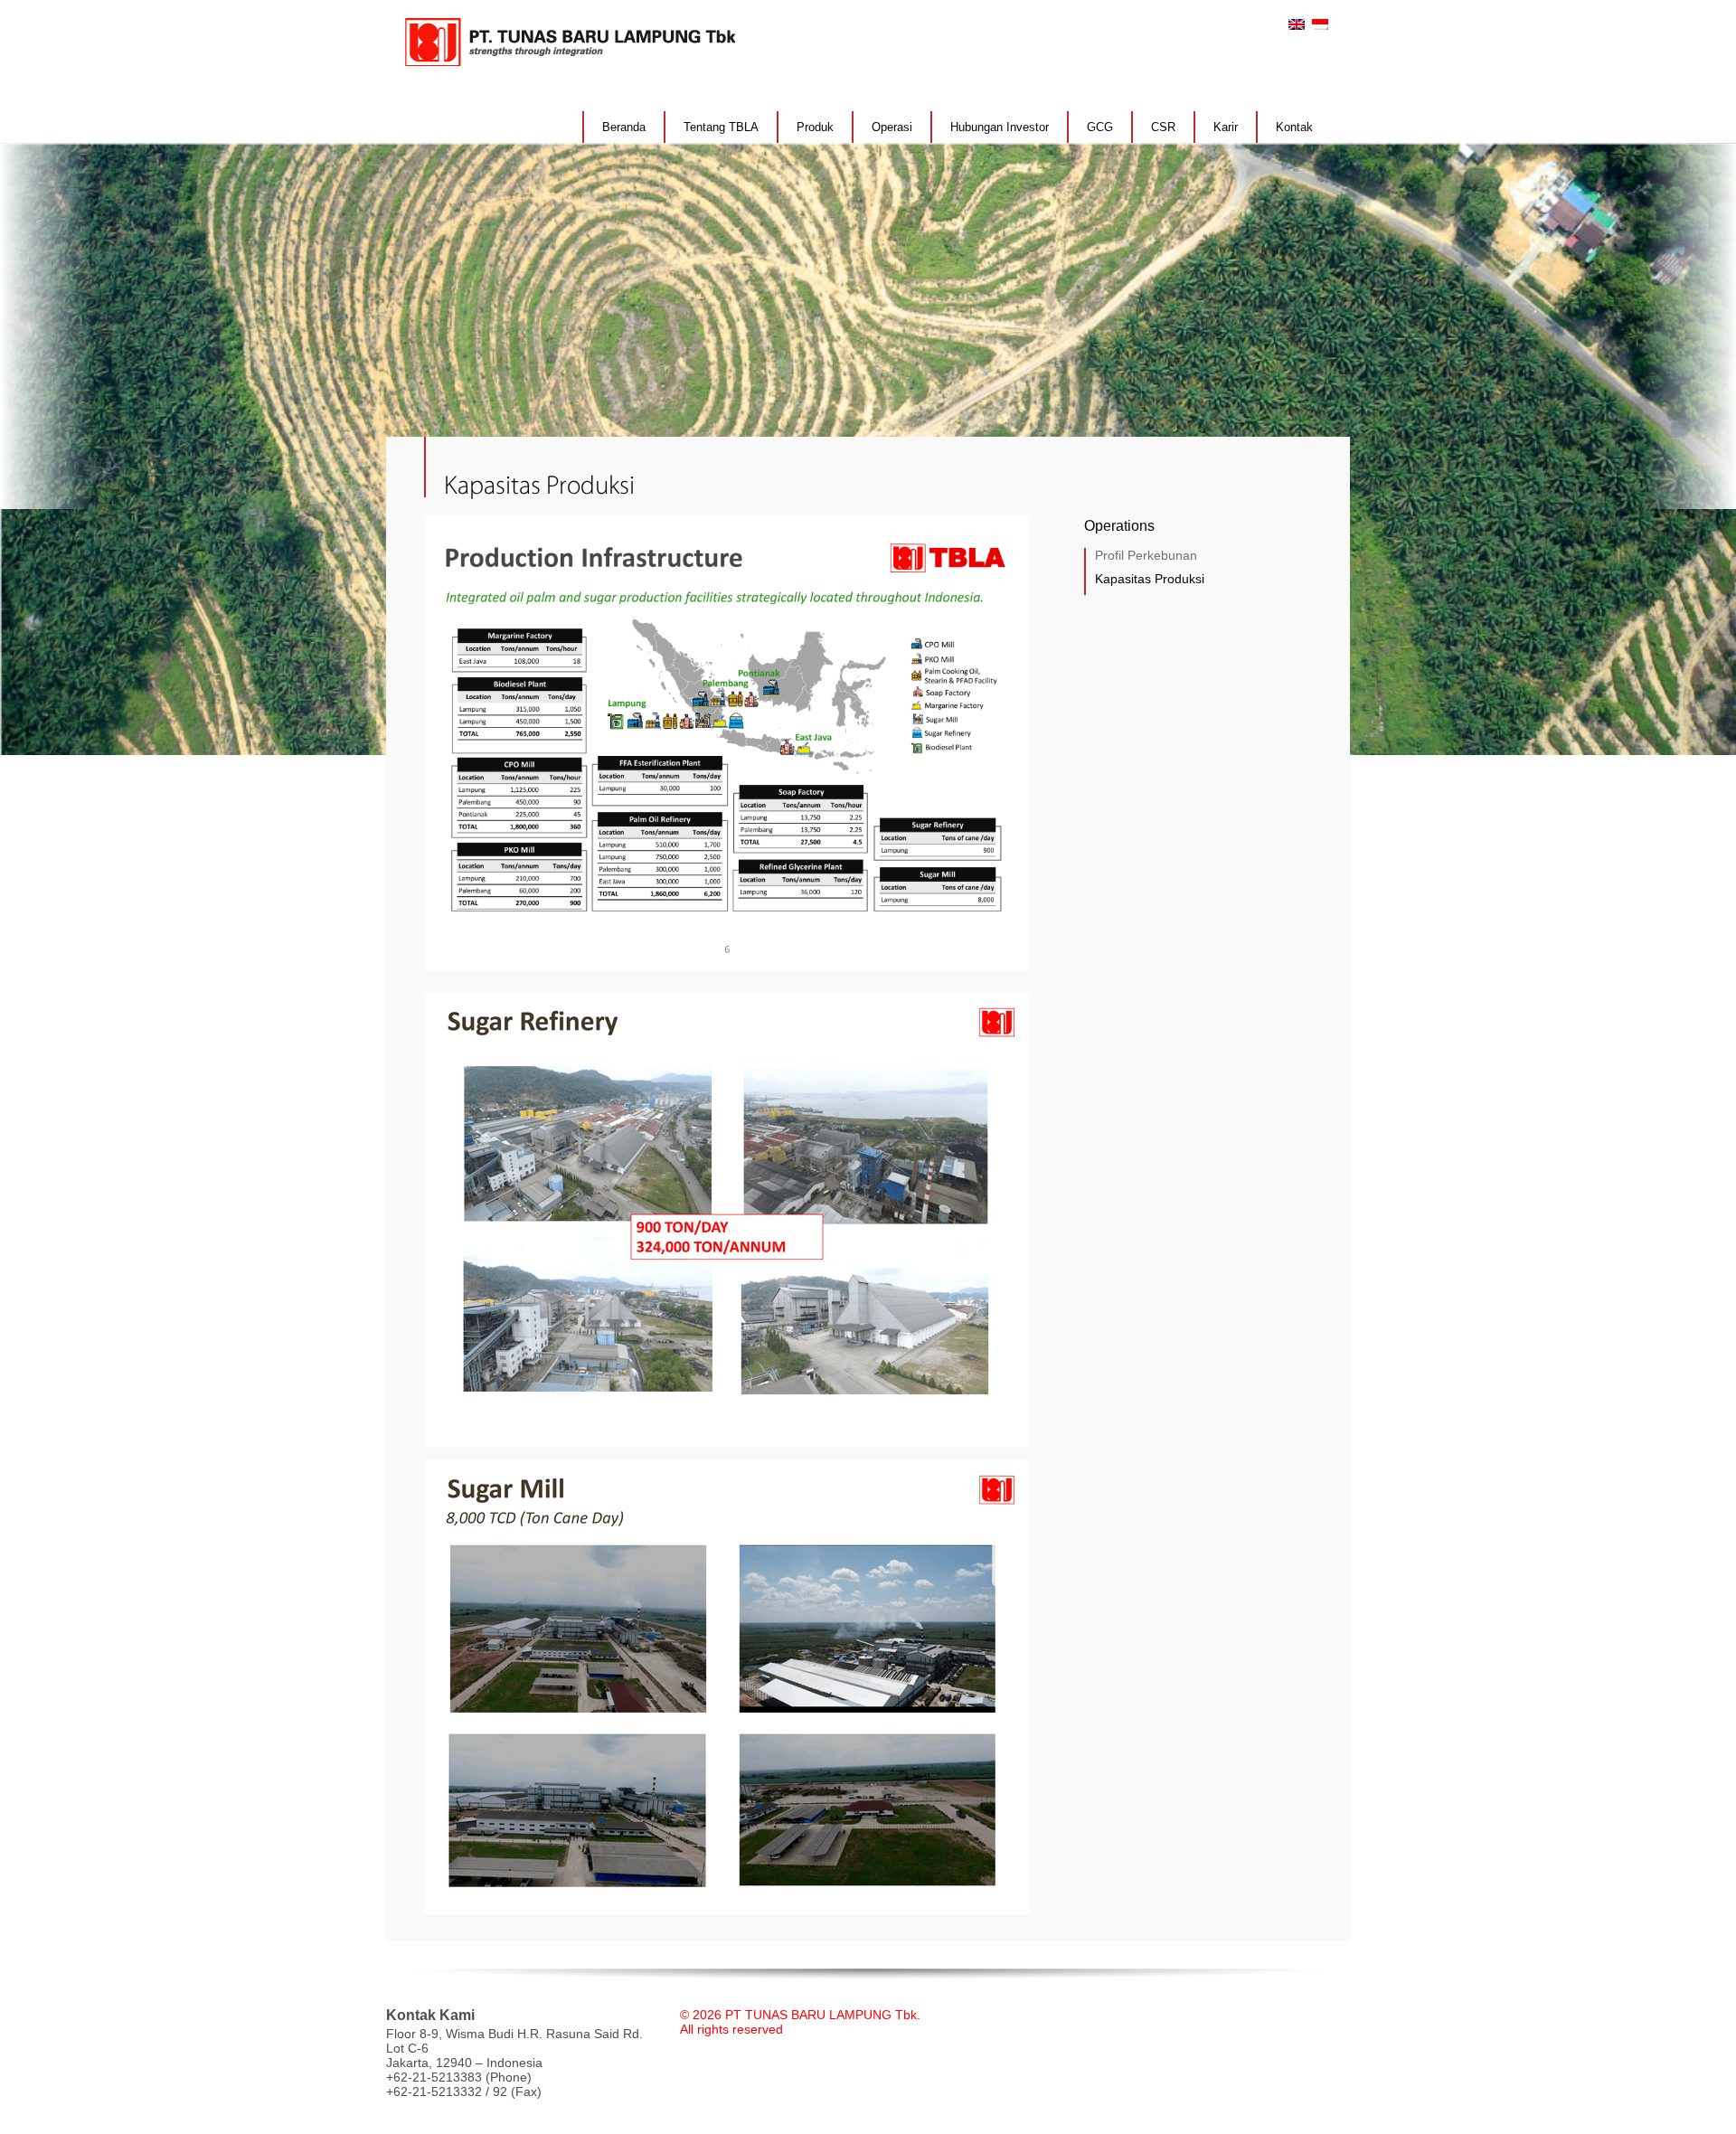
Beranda (624, 127)
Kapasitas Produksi (1150, 579)
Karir (1226, 127)
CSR (1163, 127)
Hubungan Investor (1000, 127)
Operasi (892, 127)
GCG (1100, 127)
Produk (815, 127)
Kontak (1294, 127)
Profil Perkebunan (1146, 555)
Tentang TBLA (721, 127)
